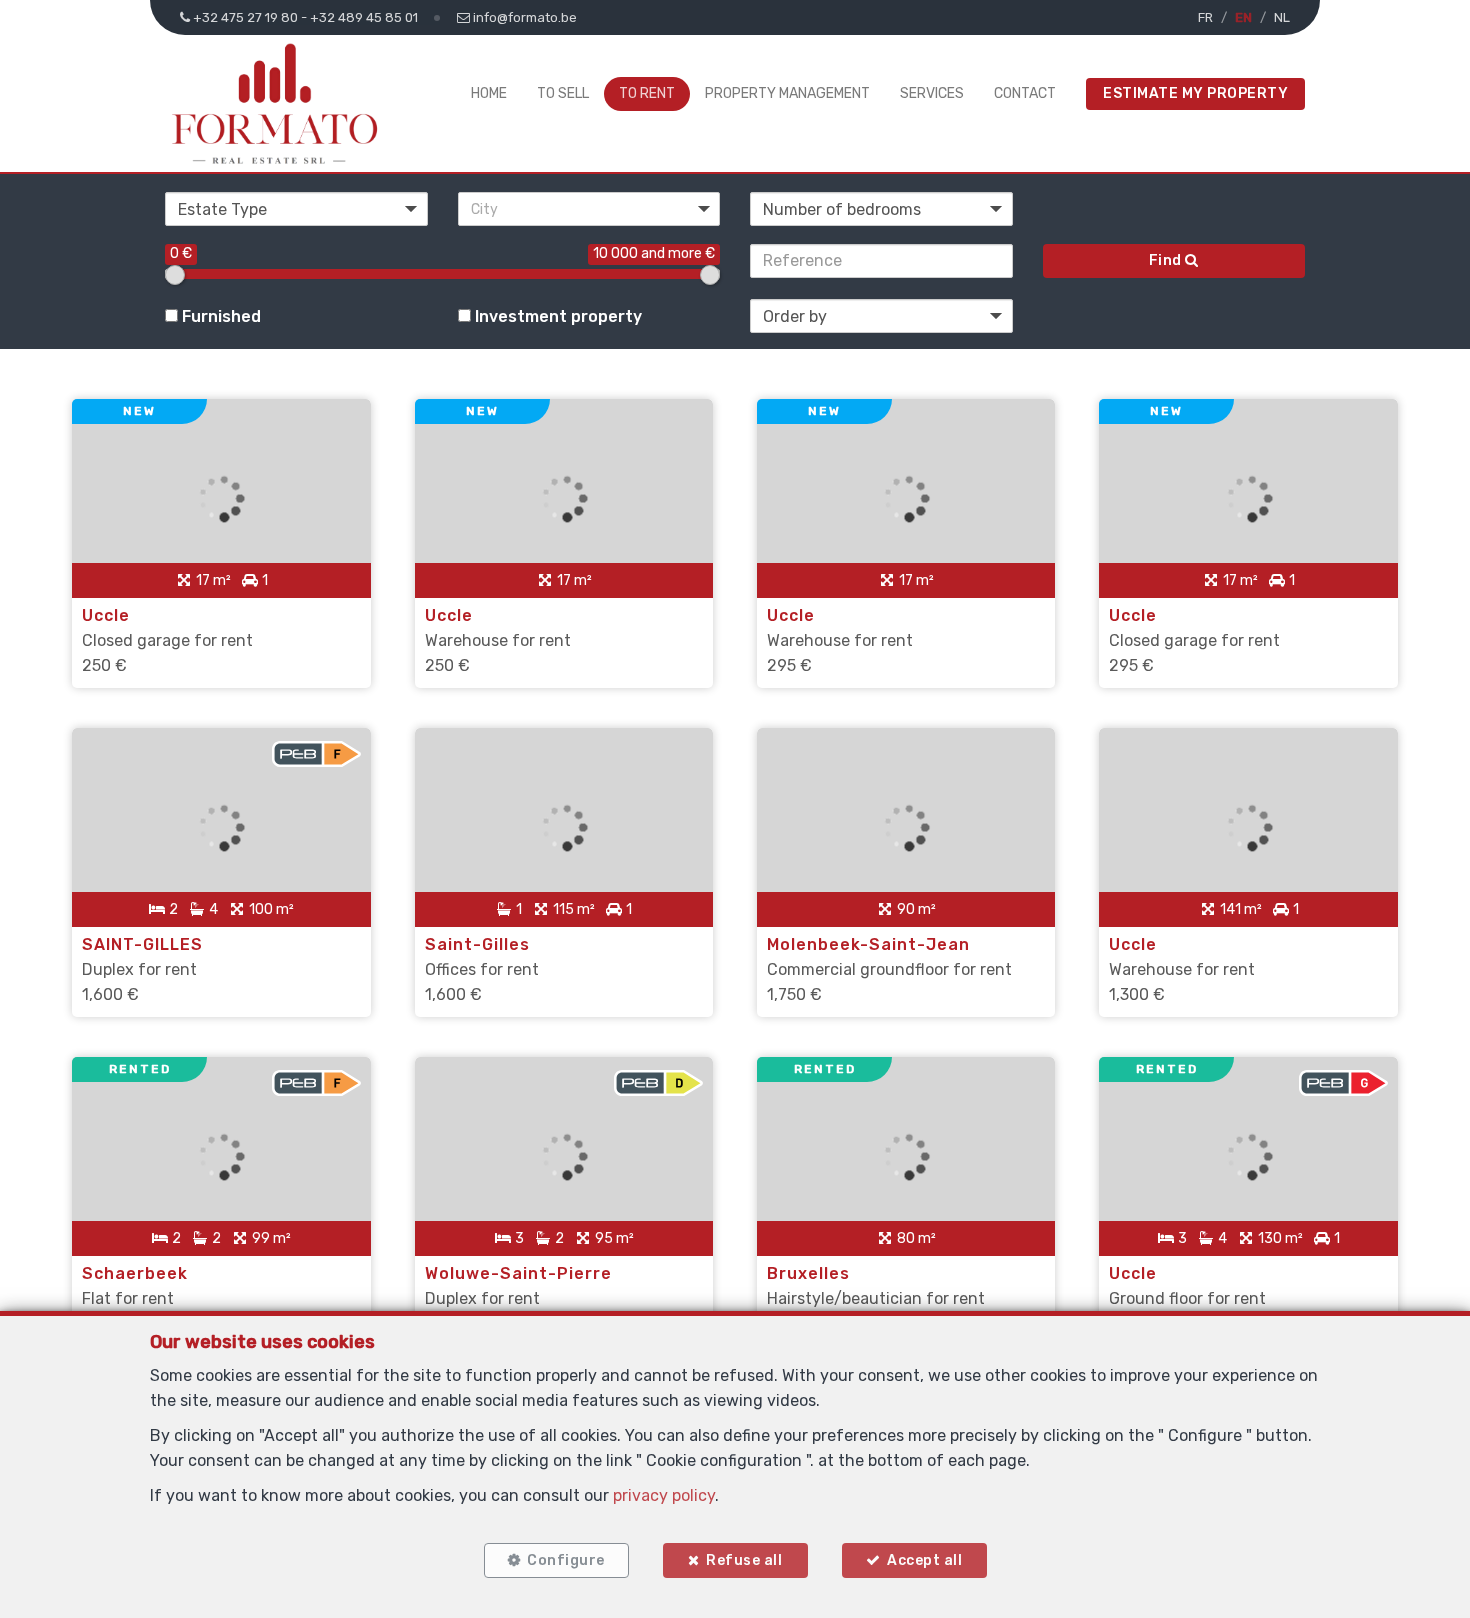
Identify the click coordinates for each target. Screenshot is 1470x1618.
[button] (589, 209)
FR (1205, 17)
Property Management (787, 93)
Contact (1025, 93)
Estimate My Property (1195, 93)
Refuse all (744, 1560)
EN (1243, 17)
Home (489, 93)
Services (932, 93)
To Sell (563, 93)
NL (1282, 17)
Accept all (924, 1560)
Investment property (556, 316)
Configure (566, 1560)
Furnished (219, 316)
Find (1167, 260)
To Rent (647, 93)
